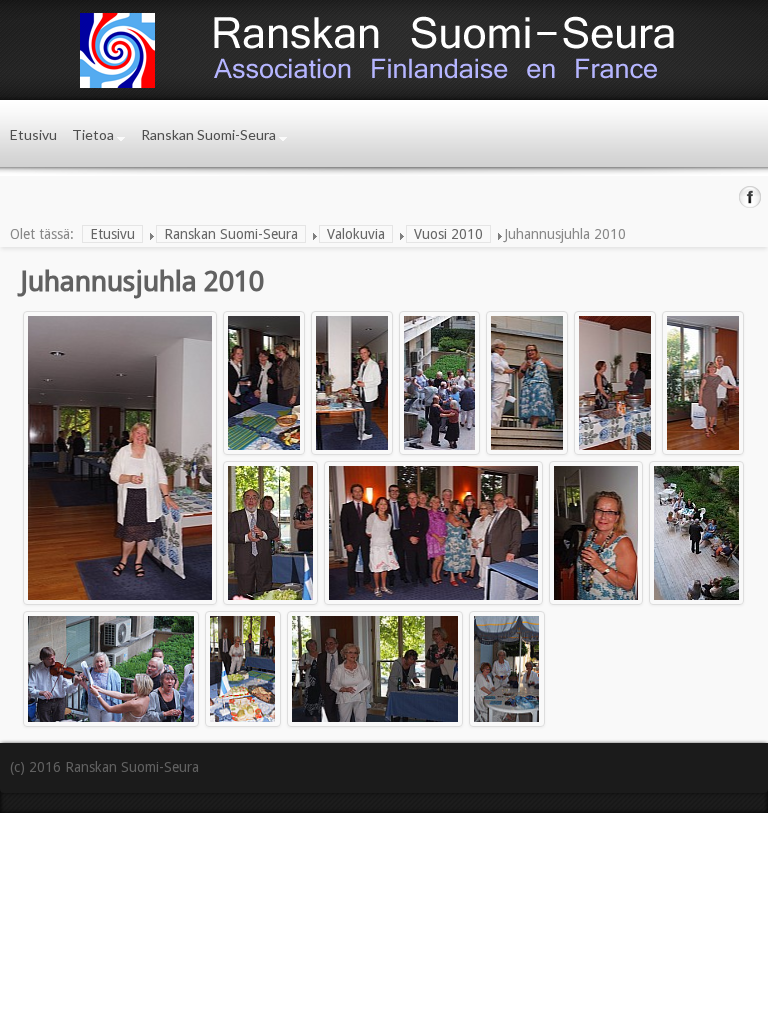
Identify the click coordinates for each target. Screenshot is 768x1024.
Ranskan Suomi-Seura (208, 134)
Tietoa (93, 134)
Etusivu (33, 134)
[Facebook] (750, 196)
